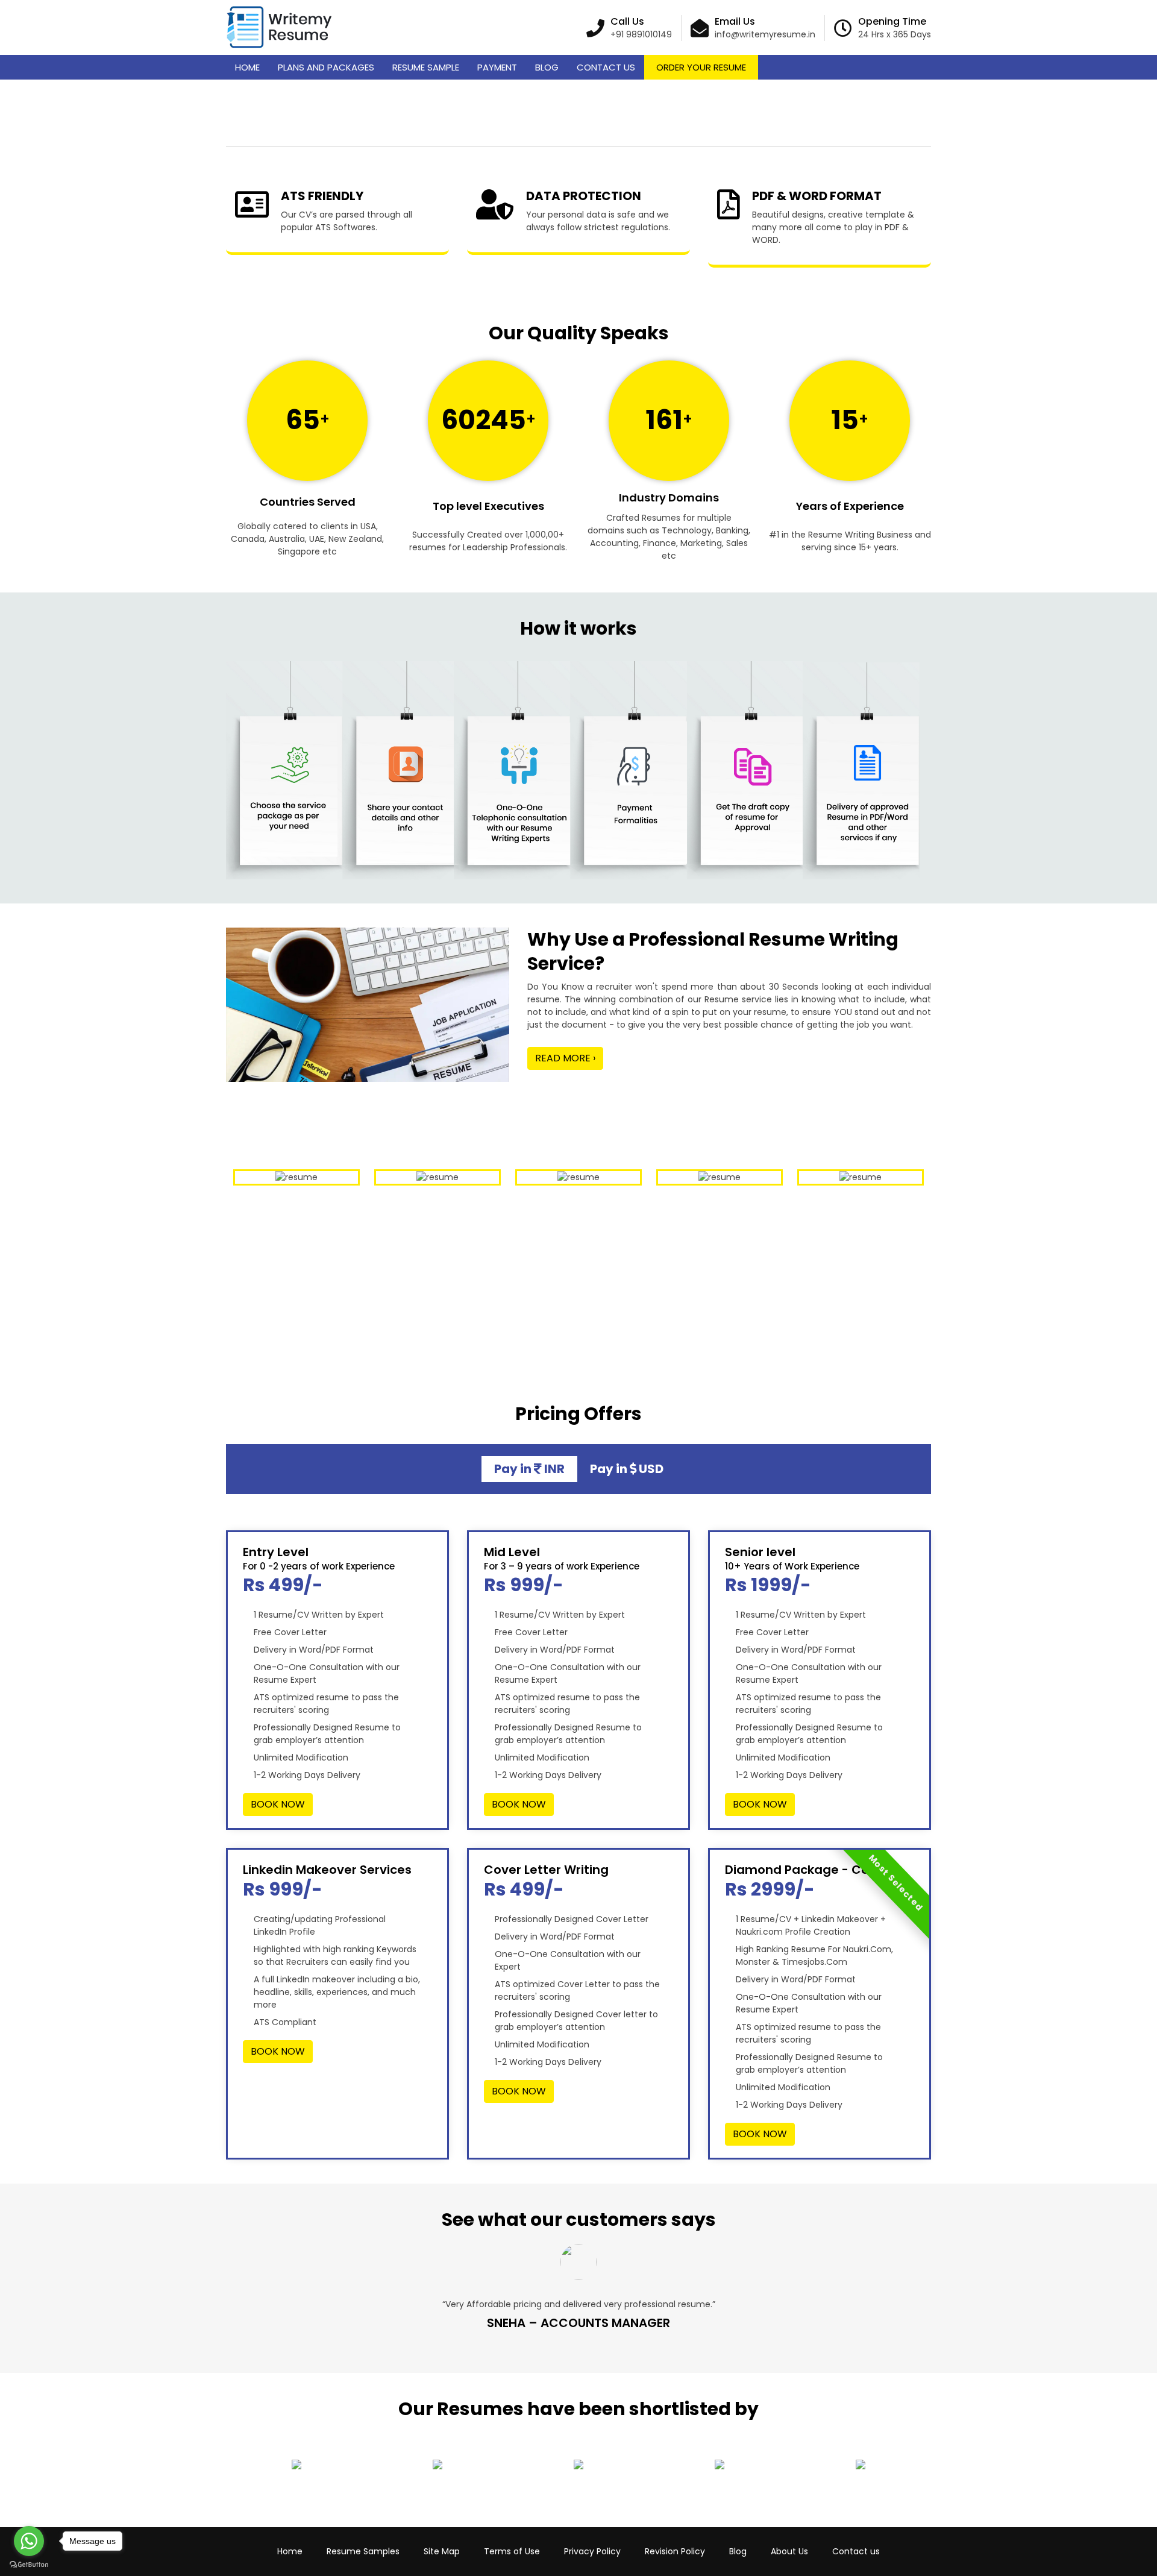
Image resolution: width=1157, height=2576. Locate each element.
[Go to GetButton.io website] (29, 2564)
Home (247, 67)
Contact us (856, 2551)
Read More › (565, 1058)
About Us (789, 2551)
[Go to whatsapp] (29, 2541)
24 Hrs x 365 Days (895, 34)
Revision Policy (675, 2551)
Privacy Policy (592, 2551)
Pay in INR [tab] (529, 1469)
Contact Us (606, 67)
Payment (497, 67)
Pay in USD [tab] (627, 1469)
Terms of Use (512, 2551)
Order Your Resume (701, 67)
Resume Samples (363, 2551)
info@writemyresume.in (765, 34)
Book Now (278, 1804)
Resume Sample (426, 67)
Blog (547, 67)
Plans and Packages (326, 67)
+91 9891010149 (641, 34)
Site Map (442, 2551)
